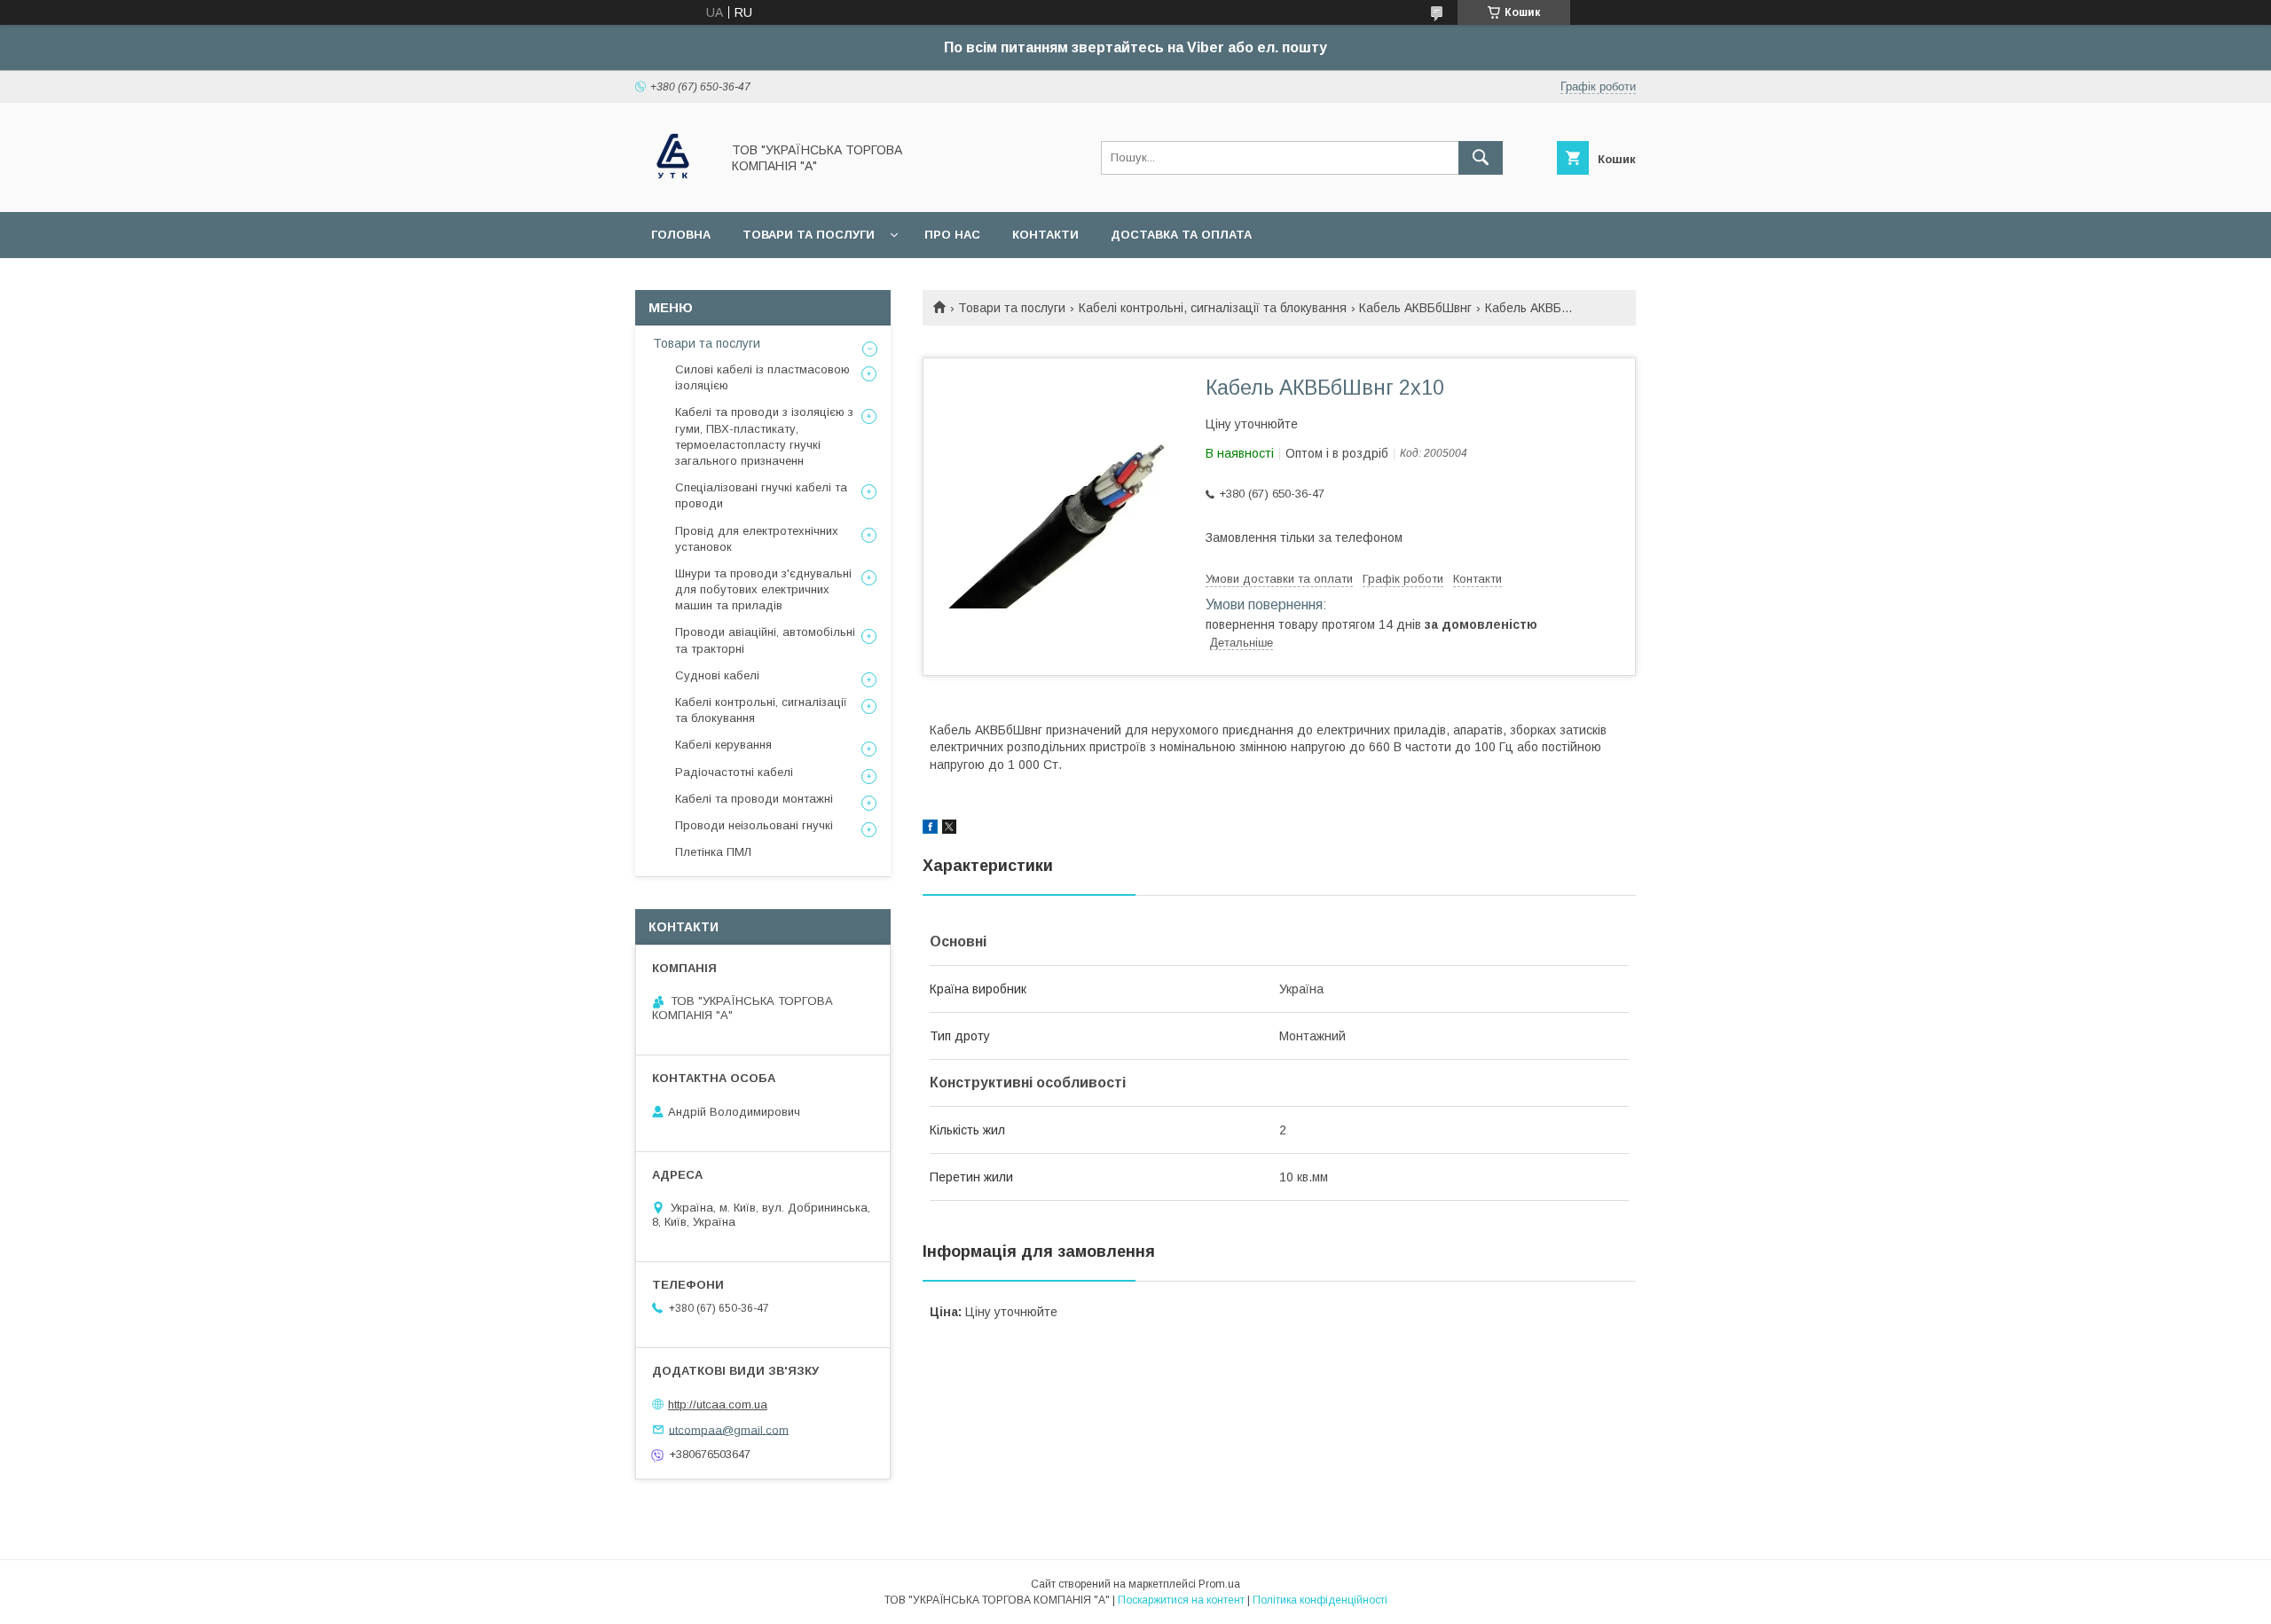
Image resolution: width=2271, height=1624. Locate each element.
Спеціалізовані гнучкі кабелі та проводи (761, 495)
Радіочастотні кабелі (734, 772)
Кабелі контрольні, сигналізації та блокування (1213, 308)
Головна (681, 235)
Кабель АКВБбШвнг (1415, 308)
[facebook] (930, 829)
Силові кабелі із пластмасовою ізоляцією (762, 377)
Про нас (952, 235)
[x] (949, 829)
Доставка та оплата (1181, 235)
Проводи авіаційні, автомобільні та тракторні (765, 640)
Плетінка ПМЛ (713, 852)
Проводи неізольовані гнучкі (754, 825)
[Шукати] (1481, 158)
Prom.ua (1219, 1584)
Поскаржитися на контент (1181, 1600)
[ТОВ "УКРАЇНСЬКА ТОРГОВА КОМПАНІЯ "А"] (673, 189)
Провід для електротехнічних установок (757, 539)
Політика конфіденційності (1320, 1600)
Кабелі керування (723, 745)
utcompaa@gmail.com (729, 1429)
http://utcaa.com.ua (718, 1404)
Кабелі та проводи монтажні (754, 799)
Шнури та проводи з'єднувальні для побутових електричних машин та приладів (763, 589)
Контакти (1045, 235)
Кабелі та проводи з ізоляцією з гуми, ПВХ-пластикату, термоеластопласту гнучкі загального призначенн (764, 436)
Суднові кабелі (717, 675)
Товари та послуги (809, 235)
